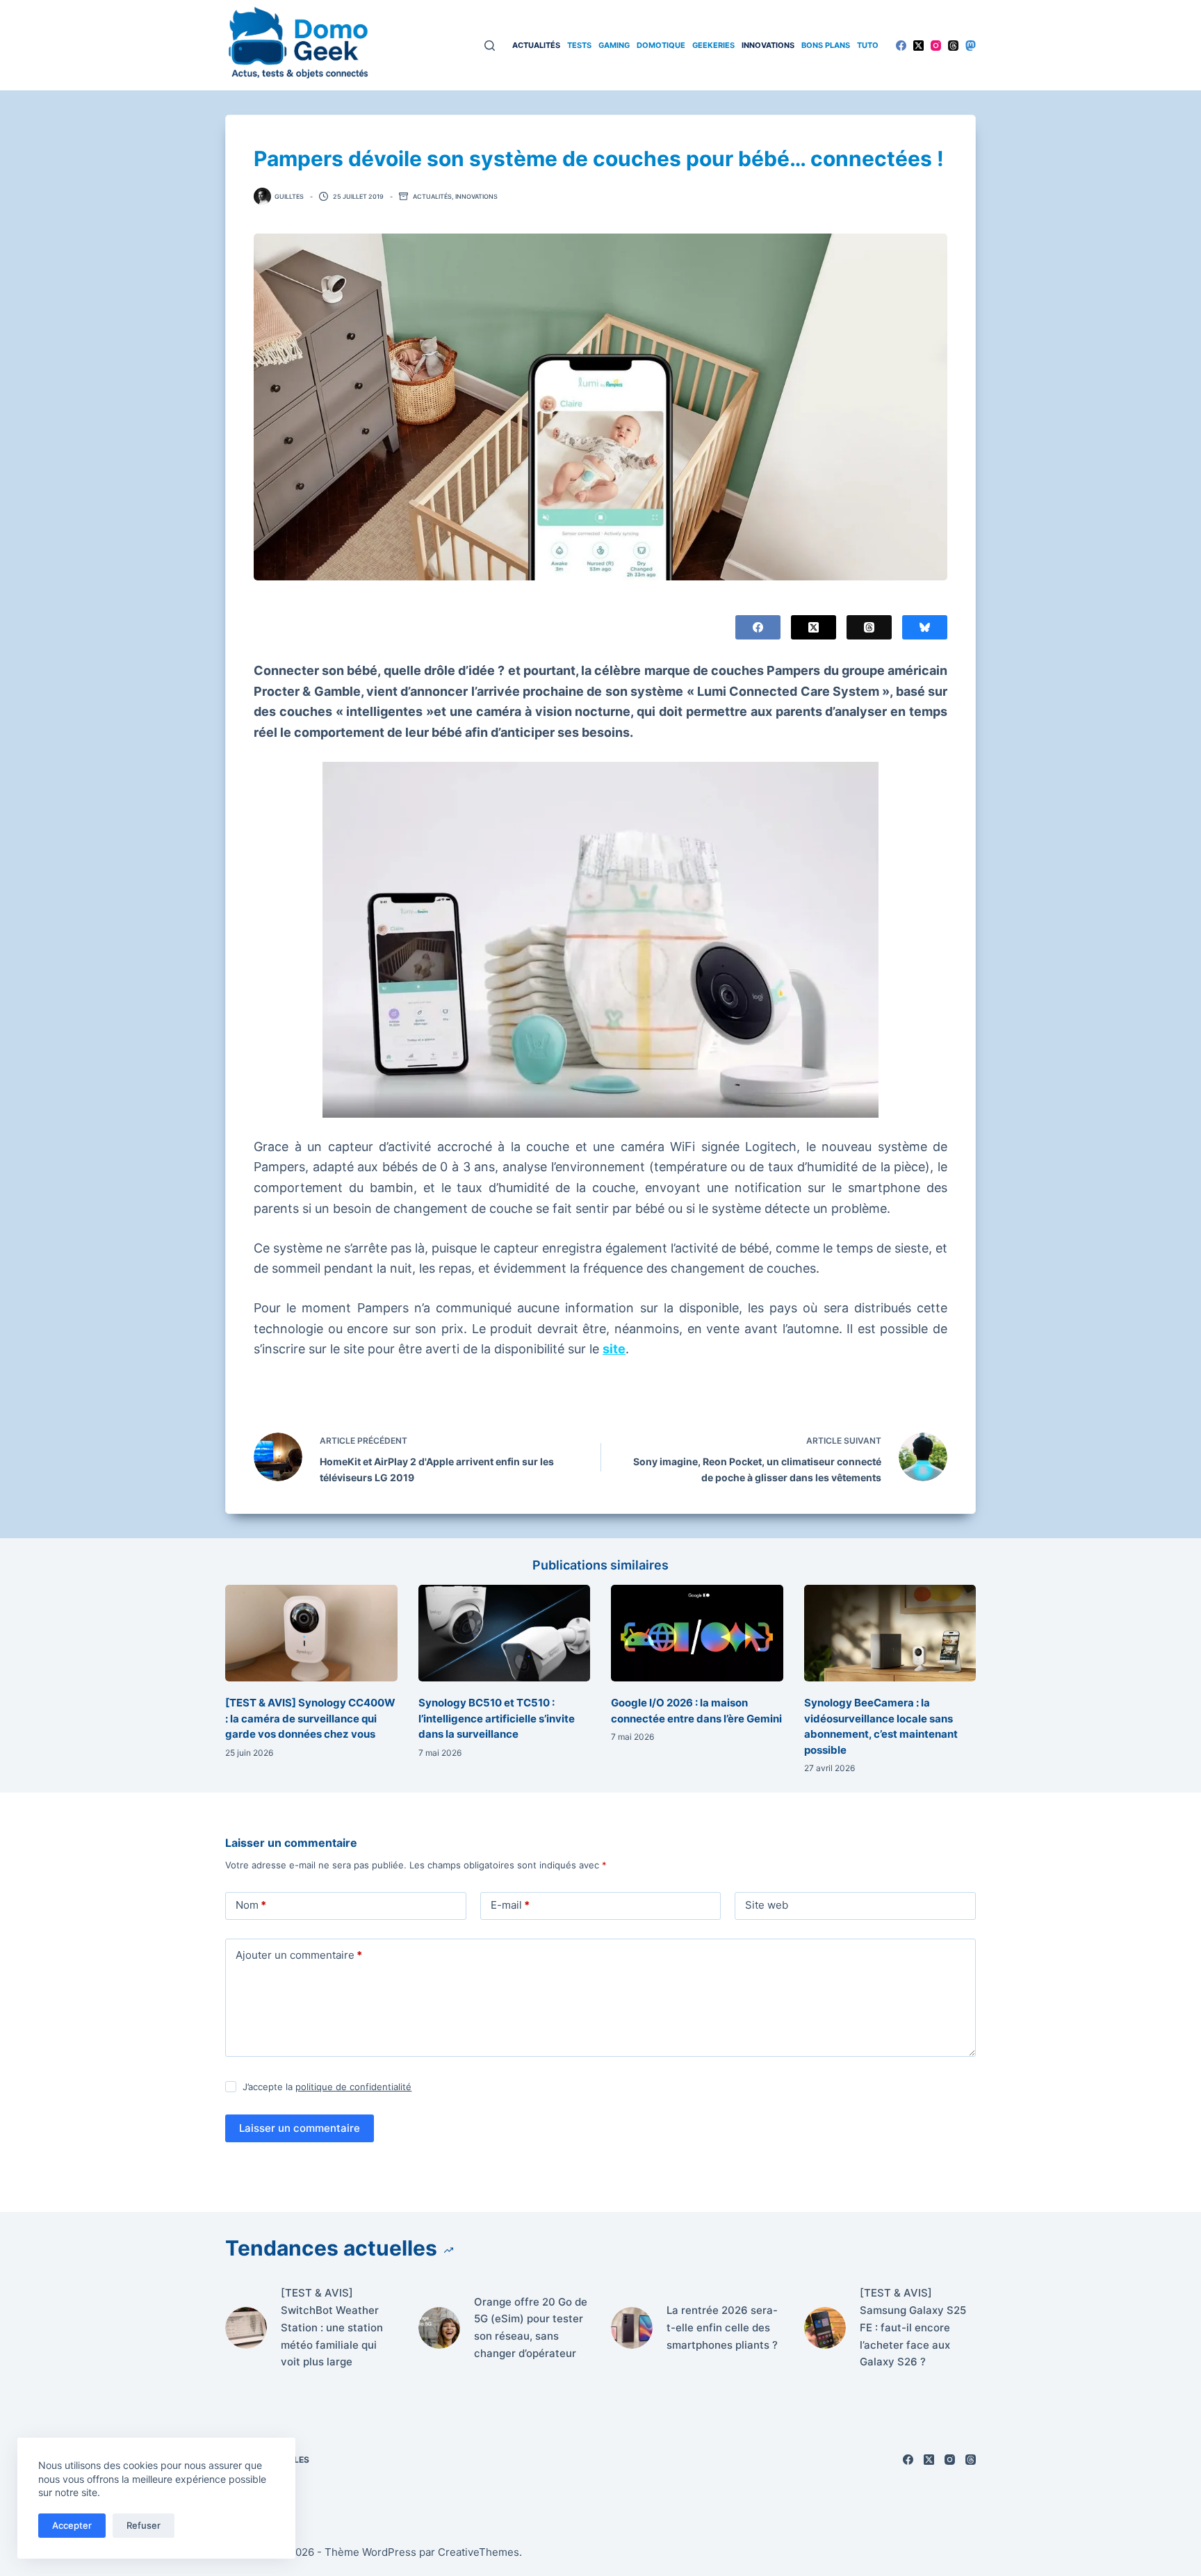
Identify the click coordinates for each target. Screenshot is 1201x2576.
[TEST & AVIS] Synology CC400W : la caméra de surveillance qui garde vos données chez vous (310, 1718)
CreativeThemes (479, 2552)
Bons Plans (826, 45)
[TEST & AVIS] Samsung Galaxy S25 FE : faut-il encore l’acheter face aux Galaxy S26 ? (913, 2327)
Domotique (661, 45)
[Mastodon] (971, 46)
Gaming (614, 45)
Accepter (72, 2525)
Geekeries (713, 45)
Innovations (768, 45)
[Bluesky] (925, 627)
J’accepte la (327, 2087)
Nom (251, 1905)
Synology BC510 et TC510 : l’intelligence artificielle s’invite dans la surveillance (497, 1718)
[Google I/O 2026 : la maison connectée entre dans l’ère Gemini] (697, 1633)
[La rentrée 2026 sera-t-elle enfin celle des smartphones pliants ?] (632, 2328)
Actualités (536, 45)
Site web (767, 1905)
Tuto (868, 45)
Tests (579, 45)
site (614, 1349)
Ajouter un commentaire (299, 1955)
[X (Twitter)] (918, 46)
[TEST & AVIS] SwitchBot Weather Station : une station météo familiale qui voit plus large (332, 2327)
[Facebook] (901, 46)
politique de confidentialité (353, 2087)
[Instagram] (936, 46)
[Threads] (953, 46)
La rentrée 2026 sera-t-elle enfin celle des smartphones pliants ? (722, 2328)
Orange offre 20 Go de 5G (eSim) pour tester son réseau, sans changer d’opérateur (531, 2328)
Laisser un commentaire (300, 2128)
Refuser (144, 2525)
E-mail (510, 1905)
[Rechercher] (490, 46)
